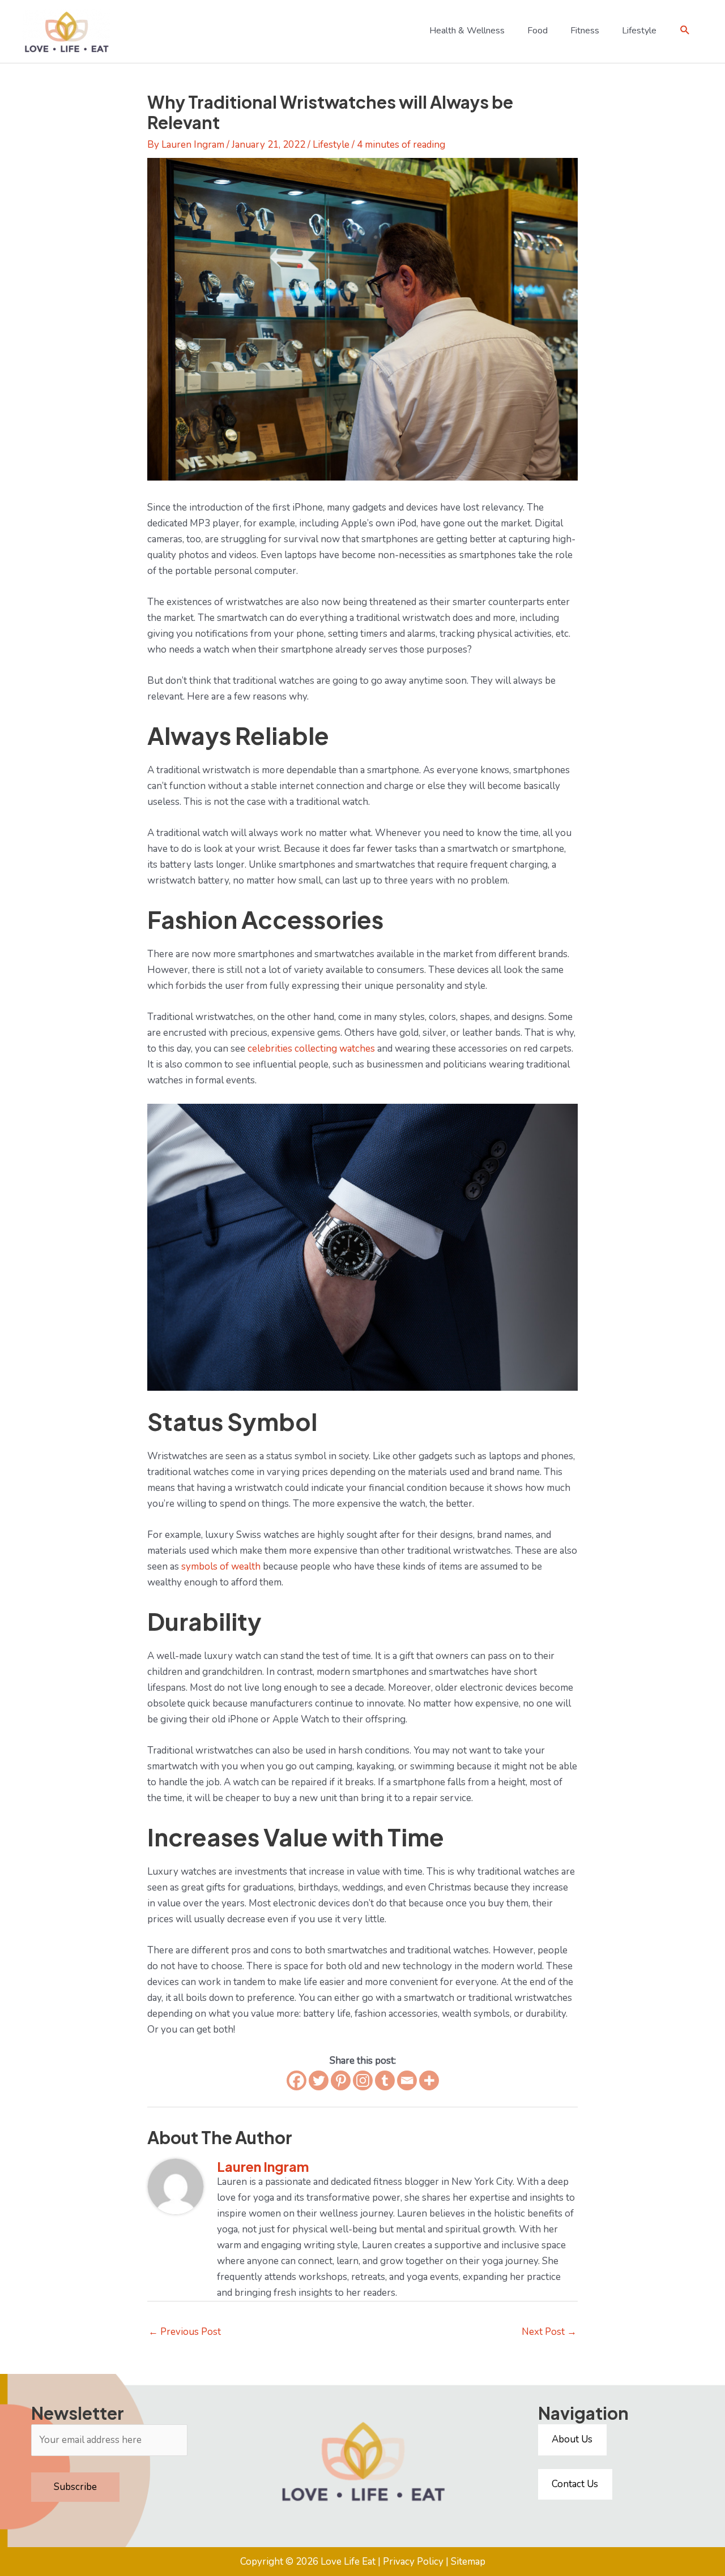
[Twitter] (319, 2080)
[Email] (407, 2080)
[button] (685, 30)
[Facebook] (297, 2080)
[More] (429, 2080)
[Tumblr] (385, 2080)
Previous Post (185, 2332)
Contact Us (575, 2484)
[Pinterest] (341, 2080)
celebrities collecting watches (311, 1049)
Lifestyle (331, 145)
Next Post (549, 2332)
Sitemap (468, 2562)
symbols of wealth (221, 1566)
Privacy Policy (413, 2562)
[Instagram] (363, 2080)
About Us (572, 2439)
